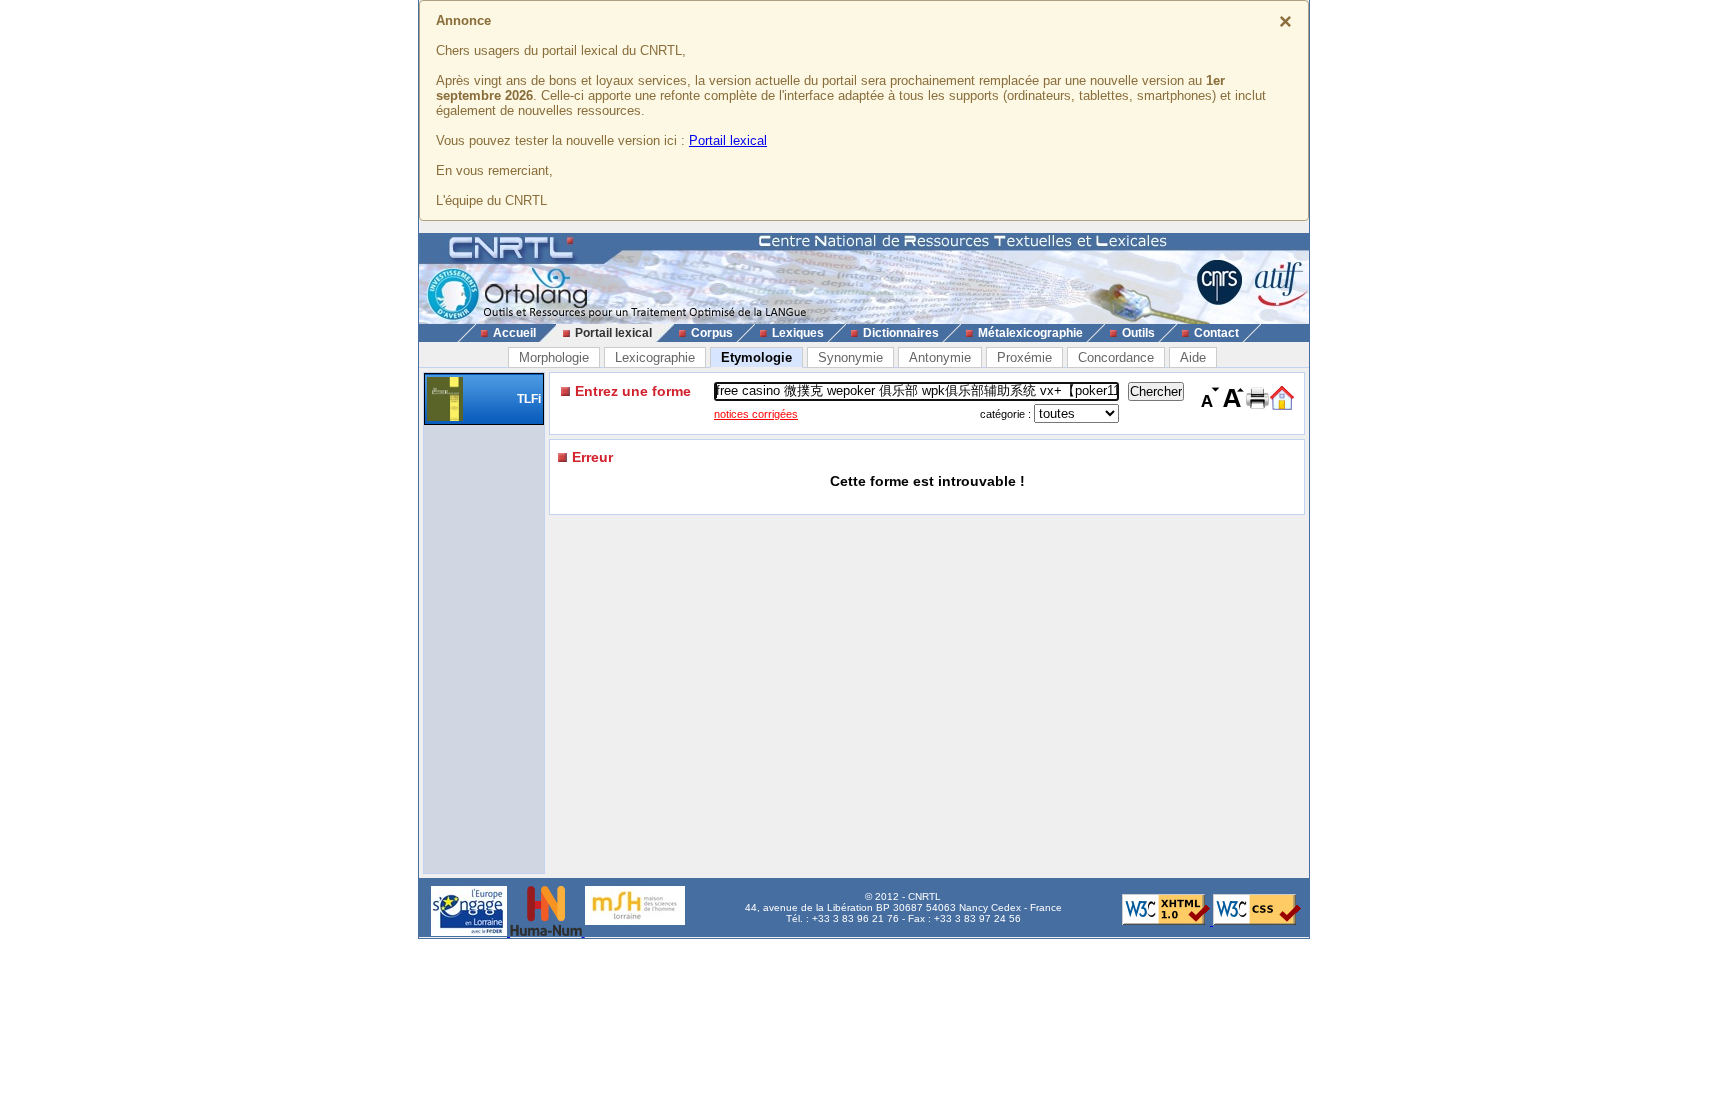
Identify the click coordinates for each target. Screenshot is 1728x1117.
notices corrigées (756, 414)
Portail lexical (728, 140)
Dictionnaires (901, 333)
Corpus (712, 333)
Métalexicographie (1030, 333)
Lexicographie (655, 357)
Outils (1138, 333)
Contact (1216, 333)
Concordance (1116, 357)
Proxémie (1024, 357)
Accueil (514, 333)
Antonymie (940, 357)
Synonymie (850, 357)
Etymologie (756, 357)
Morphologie (554, 357)
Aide (1193, 357)
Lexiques (798, 333)
